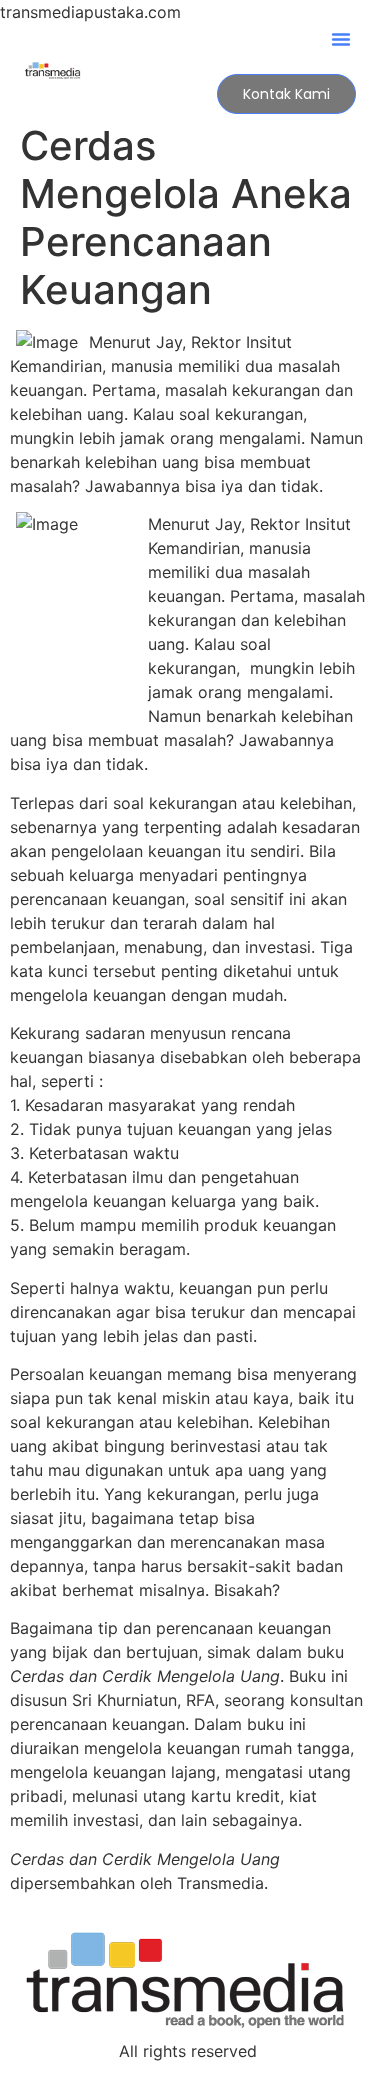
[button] (341, 39)
